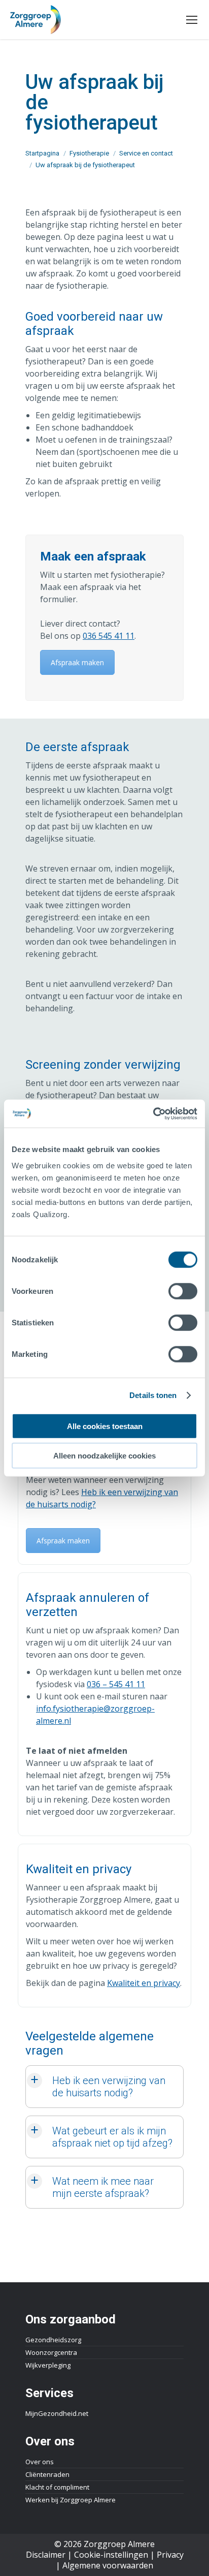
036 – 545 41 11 (116, 1684)
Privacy (170, 2555)
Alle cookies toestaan (105, 1426)
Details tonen (153, 1395)
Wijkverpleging (48, 2365)
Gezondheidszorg (53, 2340)
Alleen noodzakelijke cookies (104, 1456)
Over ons (40, 2462)
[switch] (183, 1291)
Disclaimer (46, 2555)
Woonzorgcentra (51, 2352)
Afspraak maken (77, 662)
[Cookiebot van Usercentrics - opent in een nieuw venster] (153, 1113)
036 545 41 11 (109, 636)
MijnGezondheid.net (57, 2413)
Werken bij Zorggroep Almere (71, 2500)
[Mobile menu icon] (192, 20)
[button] (104, 2087)
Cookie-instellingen (111, 2555)
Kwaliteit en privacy (144, 1983)
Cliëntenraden (47, 2474)
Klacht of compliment (57, 2487)
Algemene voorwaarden (108, 2565)
